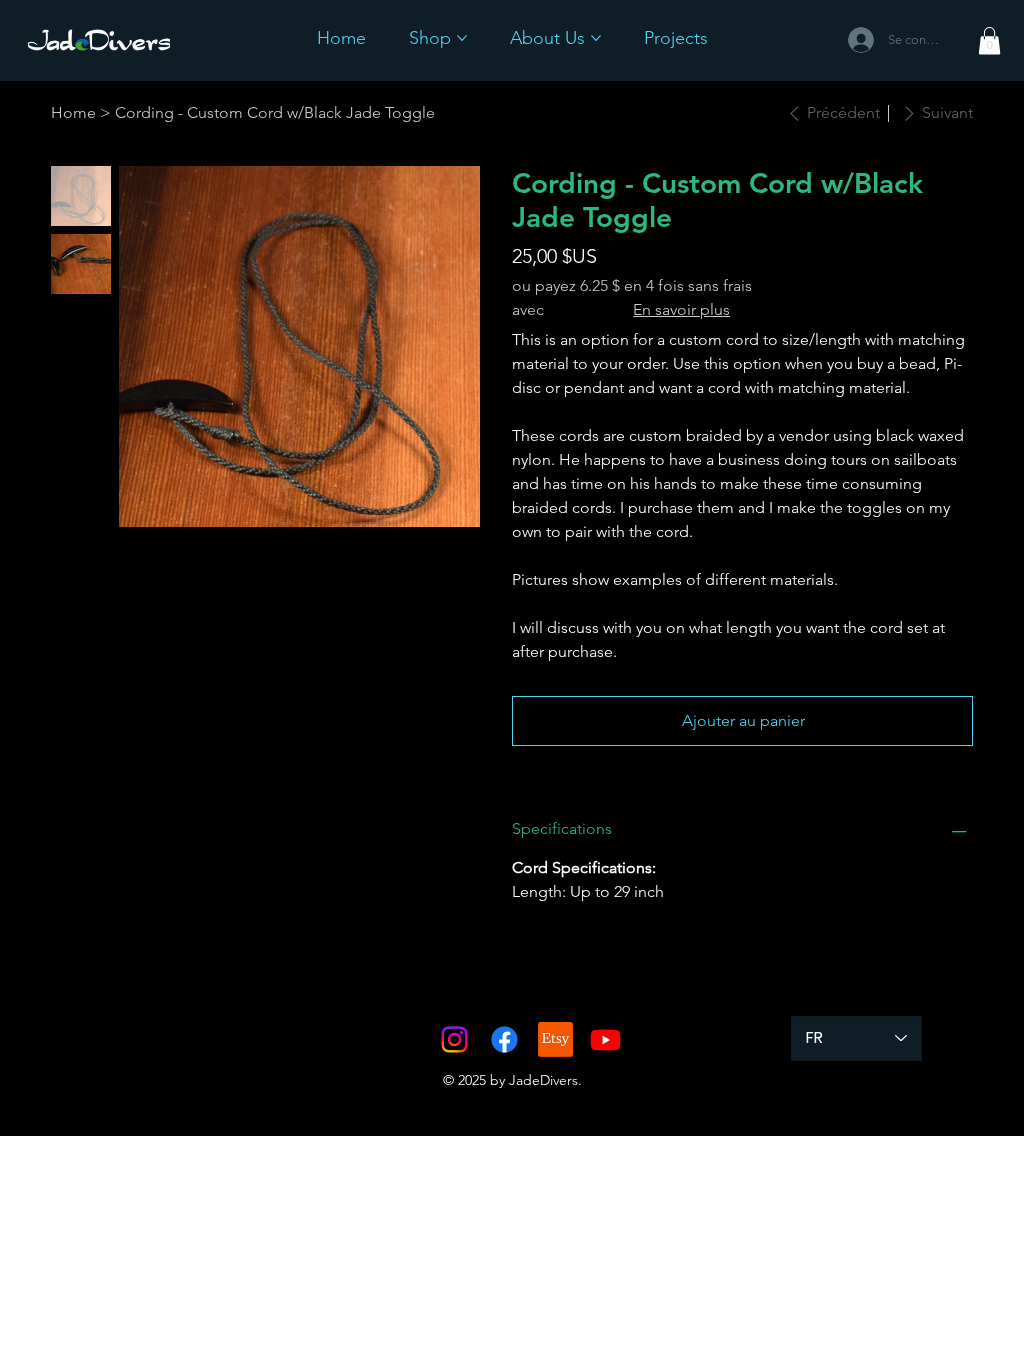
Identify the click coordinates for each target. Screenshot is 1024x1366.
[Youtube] (605, 1039)
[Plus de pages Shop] (462, 38)
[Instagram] (454, 1039)
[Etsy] (555, 1039)
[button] (989, 40)
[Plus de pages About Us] (596, 38)
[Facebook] (504, 1039)
